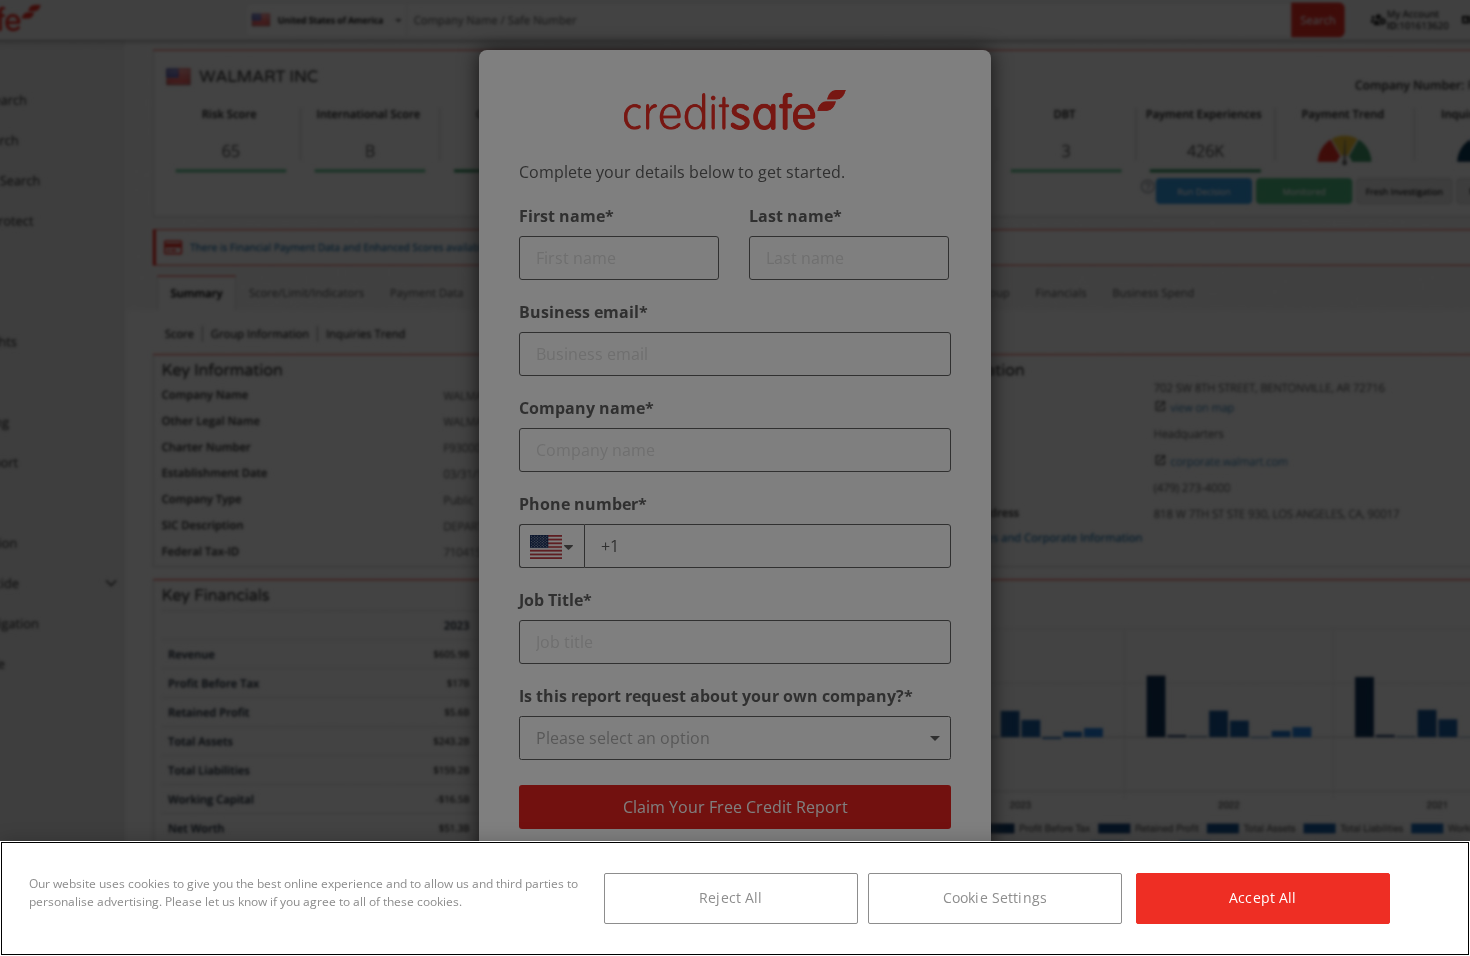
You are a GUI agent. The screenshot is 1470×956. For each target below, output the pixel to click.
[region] (735, 898)
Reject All (730, 897)
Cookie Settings (995, 897)
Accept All (1262, 897)
